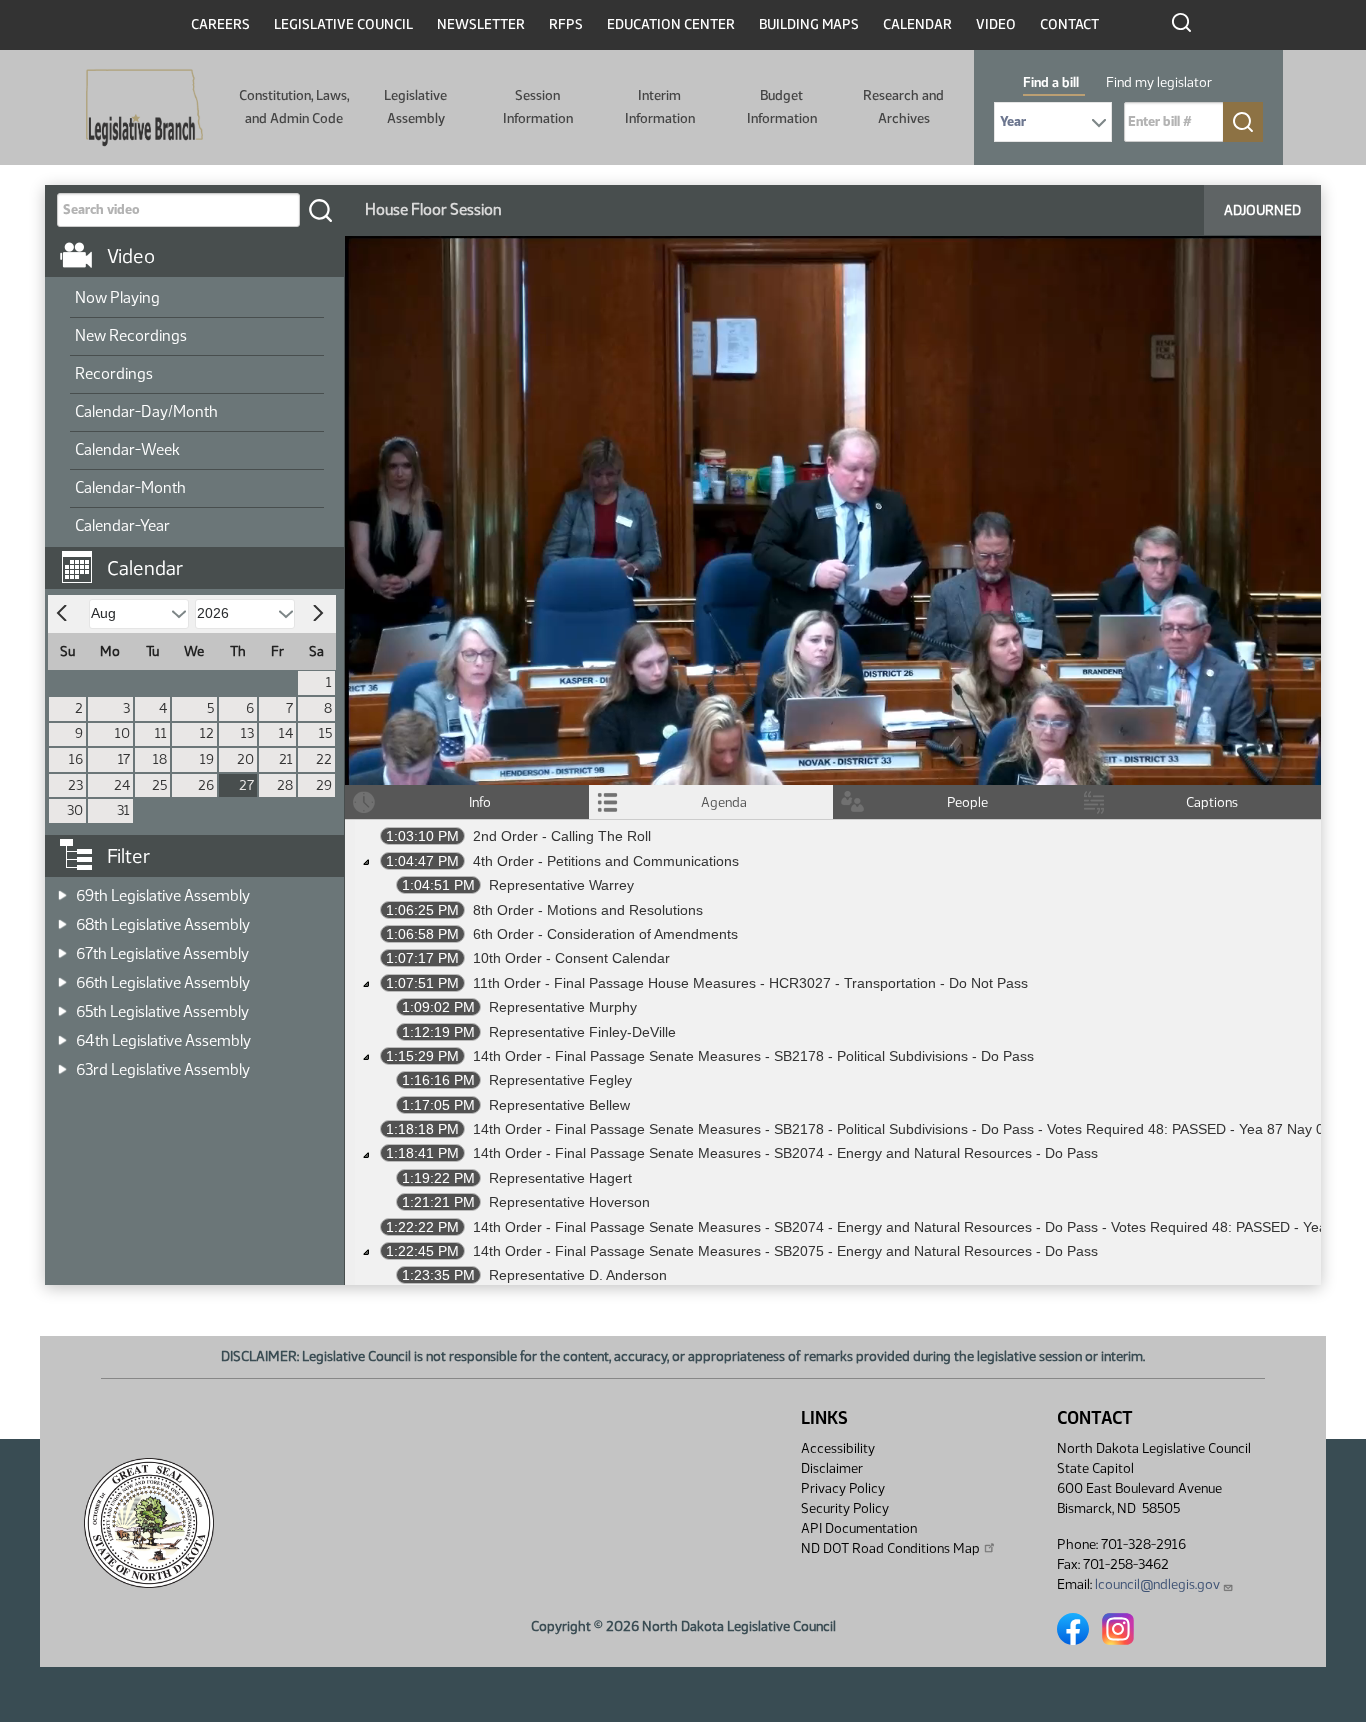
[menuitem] (197, 299)
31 (123, 810)
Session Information (538, 106)
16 (76, 759)
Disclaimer (832, 1468)
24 (122, 785)
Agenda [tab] (724, 802)
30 (75, 810)
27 (246, 785)
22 (324, 759)
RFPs (566, 24)
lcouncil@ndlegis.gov (1157, 1584)
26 (206, 785)
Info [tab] (480, 802)
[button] (202, 558)
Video (996, 24)
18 (160, 759)
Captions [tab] (1212, 802)
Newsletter (481, 24)
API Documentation (859, 1528)
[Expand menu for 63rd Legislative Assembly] (62, 1063)
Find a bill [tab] (1051, 82)
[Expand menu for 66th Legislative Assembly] (62, 976)
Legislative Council (343, 24)
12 (207, 733)
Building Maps (809, 24)
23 (75, 785)
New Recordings (131, 335)
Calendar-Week (127, 449)
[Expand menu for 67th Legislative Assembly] (62, 947)
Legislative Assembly (415, 106)
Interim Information (660, 106)
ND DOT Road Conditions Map (890, 1548)
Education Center (671, 24)
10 (122, 733)
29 (324, 785)
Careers (220, 24)
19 (207, 759)
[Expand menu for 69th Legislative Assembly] (62, 889)
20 (245, 759)
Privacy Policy (843, 1488)
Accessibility (838, 1448)
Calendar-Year (122, 525)
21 (286, 759)
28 (285, 785)
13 (247, 733)
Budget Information (782, 106)
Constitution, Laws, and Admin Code (294, 106)
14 (286, 733)
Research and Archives (903, 106)
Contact (1069, 24)
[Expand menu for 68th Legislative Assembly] (62, 918)
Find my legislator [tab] (1159, 82)
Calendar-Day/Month (146, 411)
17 (124, 759)
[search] (320, 210)
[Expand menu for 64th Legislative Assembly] (62, 1034)
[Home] (144, 108)
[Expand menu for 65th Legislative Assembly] (62, 1005)
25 (159, 785)
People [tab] (967, 802)
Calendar (917, 24)
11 (161, 733)
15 (325, 733)
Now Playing (117, 297)
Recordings (114, 373)
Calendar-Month (130, 487)
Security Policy (845, 1508)
